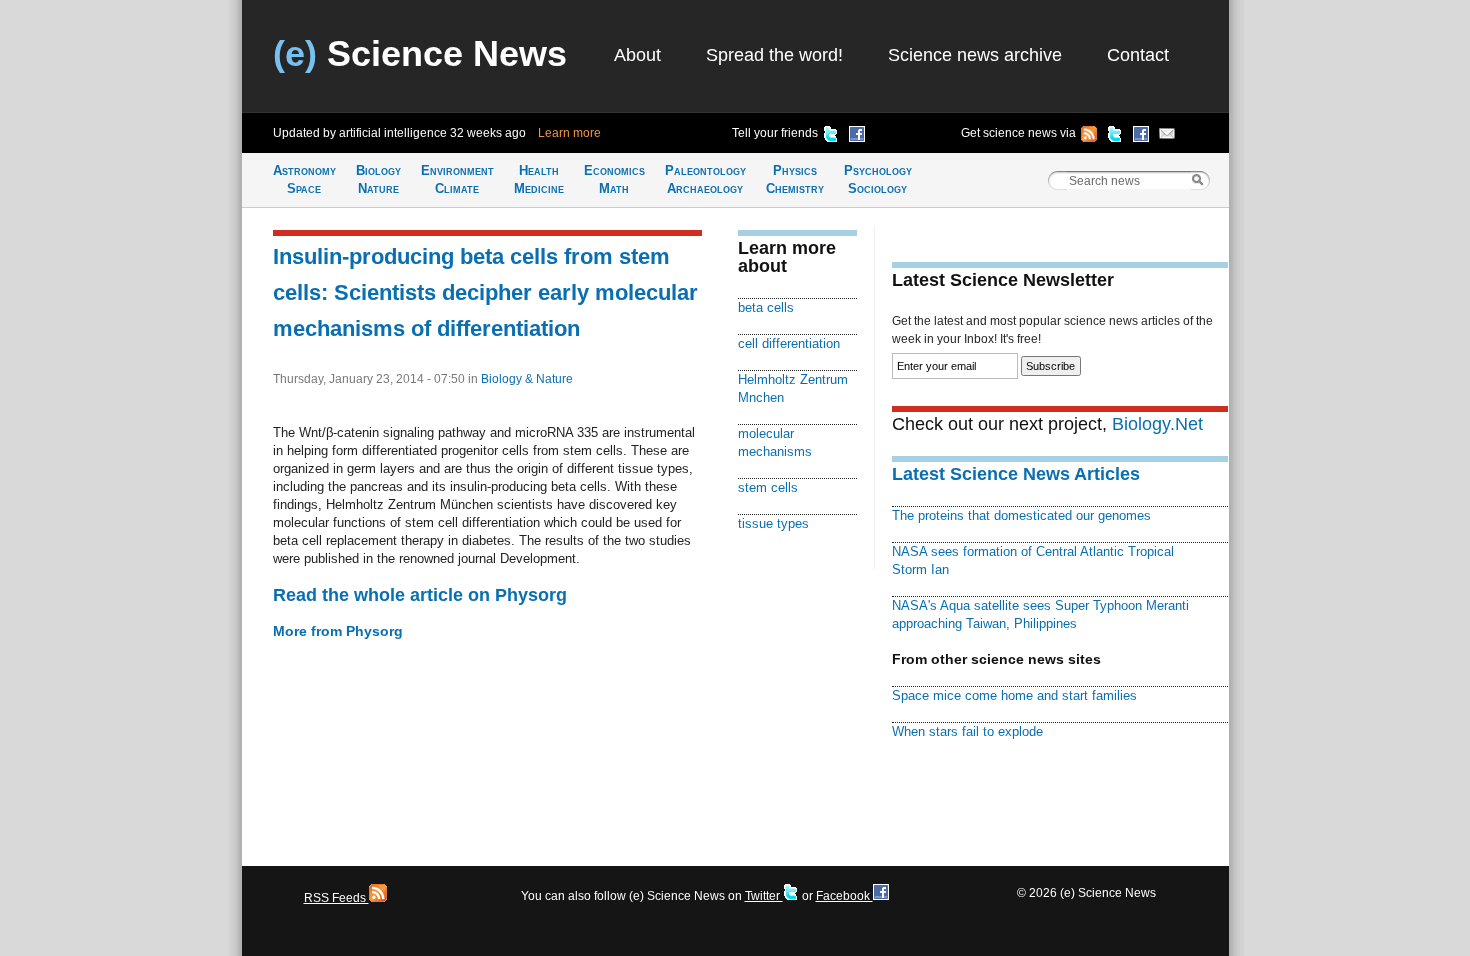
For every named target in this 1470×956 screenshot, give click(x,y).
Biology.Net (1157, 424)
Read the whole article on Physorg (420, 595)
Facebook (844, 896)
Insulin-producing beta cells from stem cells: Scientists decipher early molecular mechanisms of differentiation (485, 292)
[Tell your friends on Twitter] (831, 137)
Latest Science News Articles (1016, 474)
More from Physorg (338, 631)
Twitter (764, 896)
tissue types (773, 523)
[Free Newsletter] (1167, 137)
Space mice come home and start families (1014, 695)
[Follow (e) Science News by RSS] (1089, 137)
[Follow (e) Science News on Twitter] (1115, 137)
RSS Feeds (336, 898)
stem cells (768, 487)
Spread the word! (774, 55)
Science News (420, 53)
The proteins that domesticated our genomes (1021, 515)
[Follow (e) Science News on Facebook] (1141, 137)
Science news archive (975, 55)
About (637, 55)
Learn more (569, 133)
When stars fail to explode (967, 731)
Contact (1138, 55)
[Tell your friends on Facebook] (857, 137)
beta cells (766, 307)
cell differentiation (789, 343)
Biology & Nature (527, 379)
